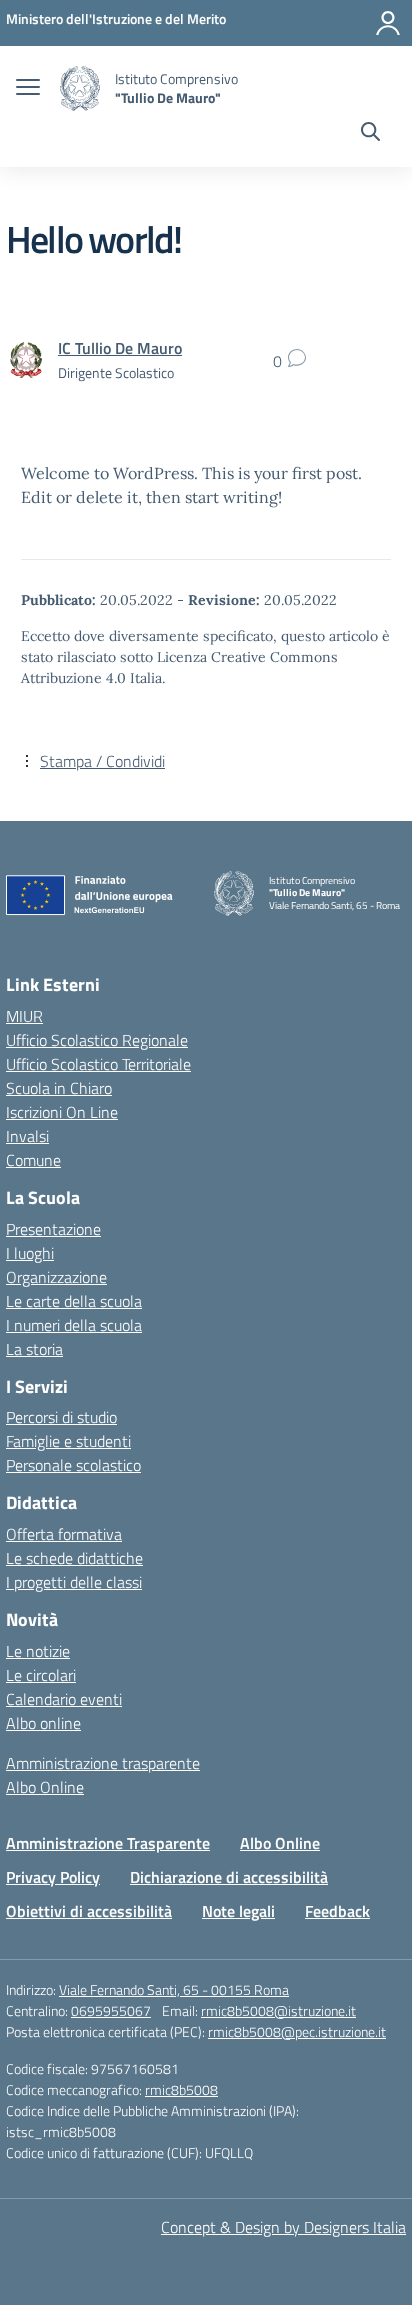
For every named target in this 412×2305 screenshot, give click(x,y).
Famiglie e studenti (68, 1441)
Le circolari (41, 1675)
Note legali (238, 1911)
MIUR (24, 1016)
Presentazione (53, 1229)
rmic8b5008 (181, 2089)
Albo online (43, 1723)
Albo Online (45, 1787)
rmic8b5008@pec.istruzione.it (297, 2031)
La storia (34, 1349)
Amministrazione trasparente (103, 1763)
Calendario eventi (64, 1699)
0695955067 (111, 2010)
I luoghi (30, 1253)
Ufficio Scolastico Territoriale (98, 1064)
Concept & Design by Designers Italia (283, 2227)
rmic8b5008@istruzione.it (278, 2010)
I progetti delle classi (74, 1582)
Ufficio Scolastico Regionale (97, 1040)
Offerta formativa (64, 1534)
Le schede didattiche (74, 1558)
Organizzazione (56, 1277)
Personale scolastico (73, 1465)
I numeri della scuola (74, 1325)
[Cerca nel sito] (370, 134)
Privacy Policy (53, 1877)
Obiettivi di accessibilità (89, 1911)
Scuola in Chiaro (59, 1088)
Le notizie (38, 1651)
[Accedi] (388, 23)
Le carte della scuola (74, 1301)
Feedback (337, 1911)
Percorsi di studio (61, 1417)
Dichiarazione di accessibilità (229, 1877)
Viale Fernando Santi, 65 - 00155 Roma (174, 1989)
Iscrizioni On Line (62, 1112)
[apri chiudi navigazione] (28, 89)
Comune (33, 1160)
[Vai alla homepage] (80, 88)
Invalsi (27, 1136)
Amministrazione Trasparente (108, 1843)
